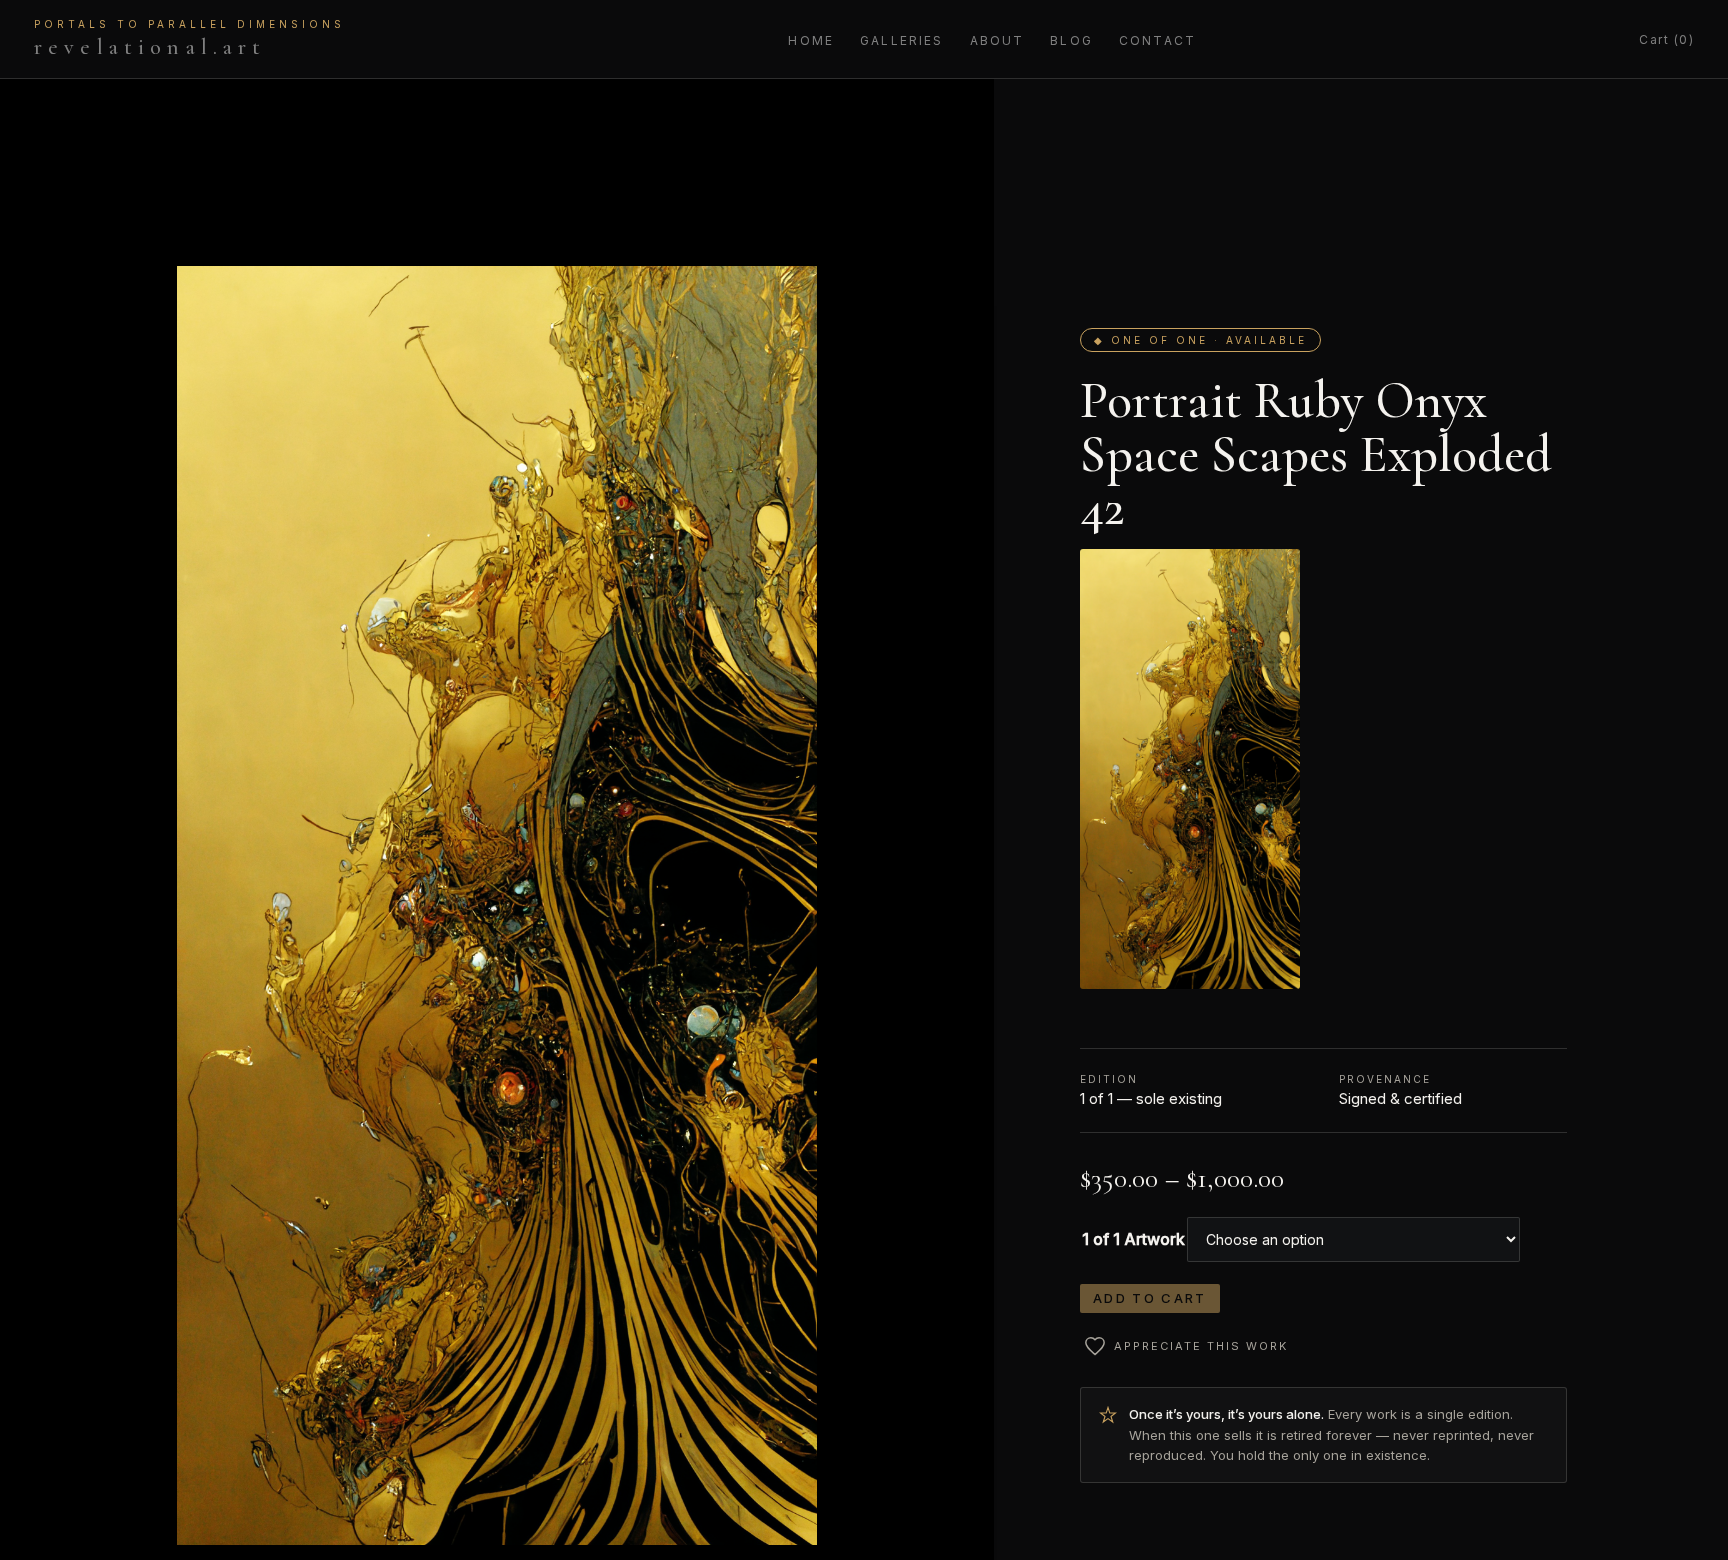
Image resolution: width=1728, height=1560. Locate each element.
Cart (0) (1666, 39)
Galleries (901, 40)
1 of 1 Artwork (1133, 1239)
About (997, 40)
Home (811, 40)
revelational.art (189, 39)
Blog (1071, 40)
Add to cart (1150, 1298)
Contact (1157, 40)
